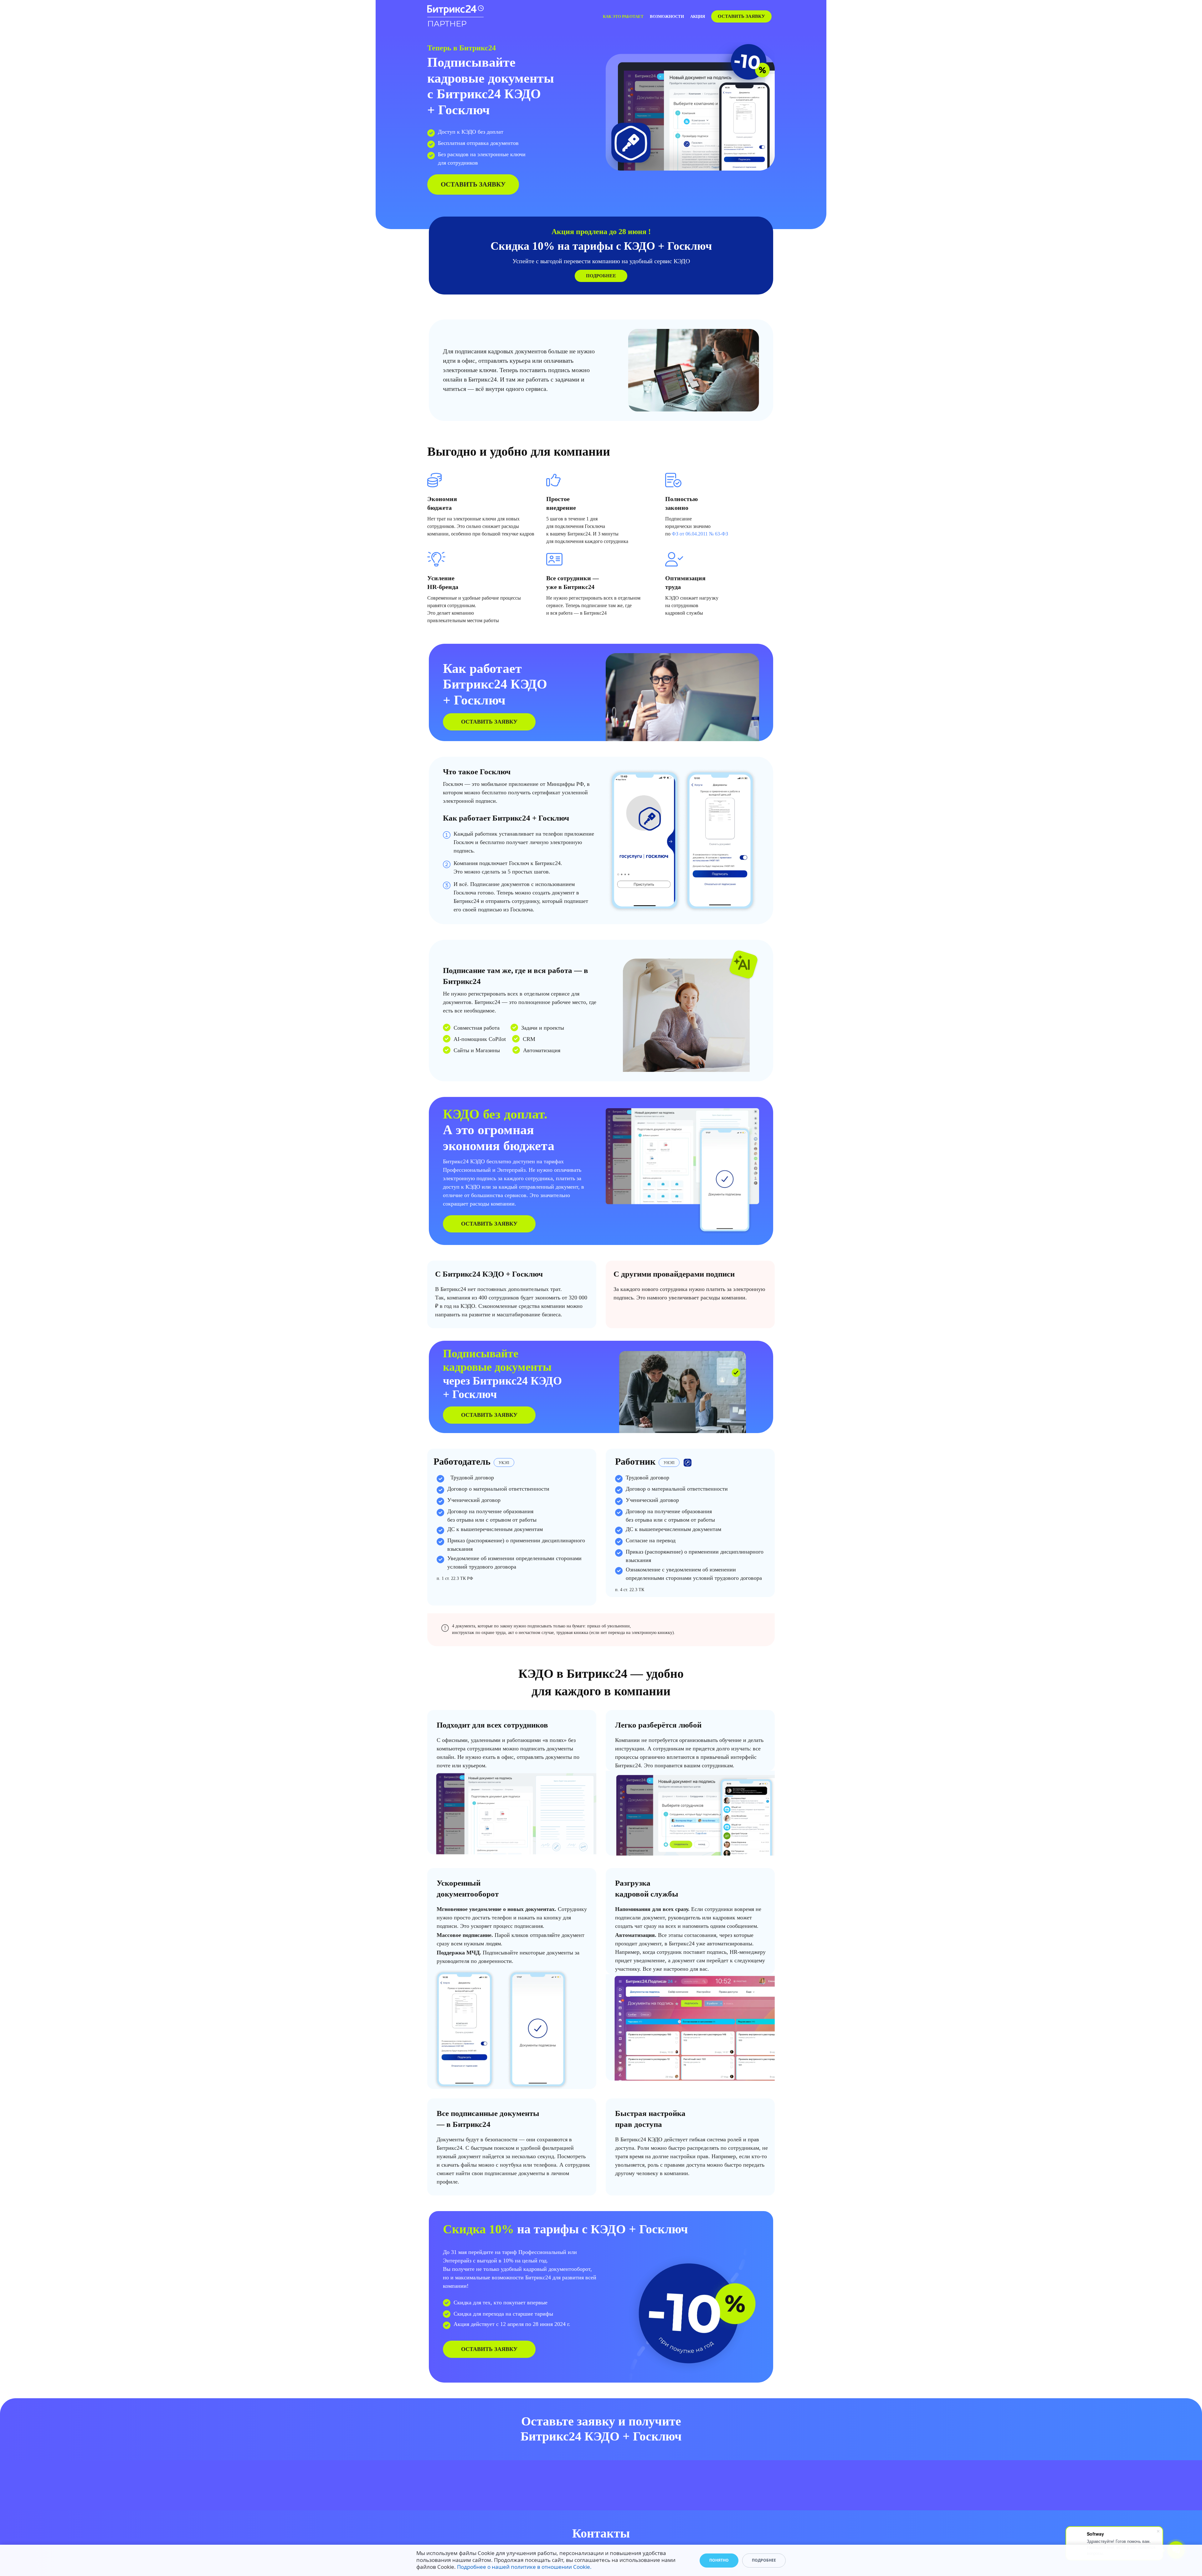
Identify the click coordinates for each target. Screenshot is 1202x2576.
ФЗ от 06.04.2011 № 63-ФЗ (700, 534)
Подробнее (601, 276)
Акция (698, 16)
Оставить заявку (741, 16)
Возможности (667, 16)
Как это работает (623, 16)
